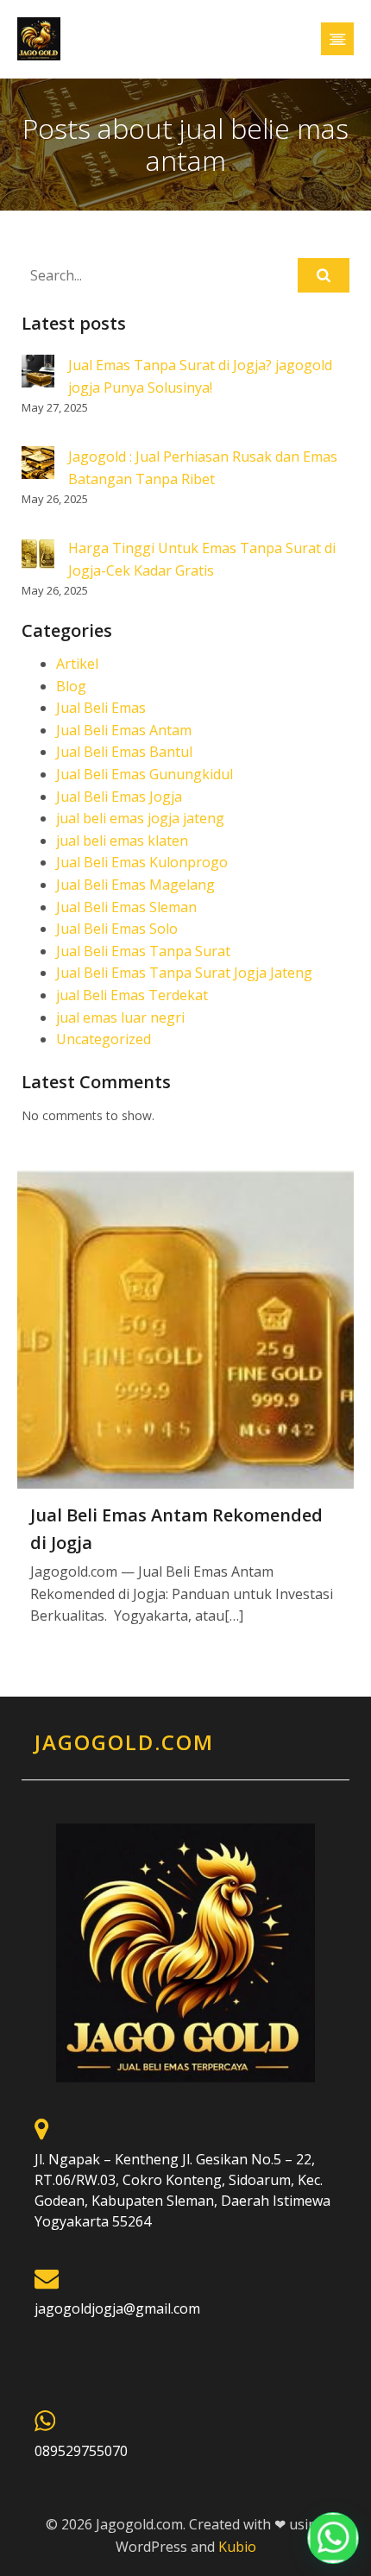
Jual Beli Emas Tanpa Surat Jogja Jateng (184, 973)
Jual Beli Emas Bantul (124, 752)
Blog (71, 686)
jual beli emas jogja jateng (140, 818)
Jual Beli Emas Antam (124, 730)
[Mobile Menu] (337, 39)
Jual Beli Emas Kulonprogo (142, 862)
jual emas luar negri (120, 1017)
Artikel (77, 664)
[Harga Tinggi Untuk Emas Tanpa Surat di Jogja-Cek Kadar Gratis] (38, 557)
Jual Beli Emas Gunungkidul (145, 774)
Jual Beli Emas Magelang (135, 885)
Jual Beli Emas (101, 708)
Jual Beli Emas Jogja (119, 797)
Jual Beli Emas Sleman (126, 907)
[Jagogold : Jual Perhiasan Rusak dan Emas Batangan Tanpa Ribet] (38, 465)
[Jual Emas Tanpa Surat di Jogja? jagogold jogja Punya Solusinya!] (38, 374)
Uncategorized (104, 1039)
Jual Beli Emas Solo (117, 929)
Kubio (237, 2547)
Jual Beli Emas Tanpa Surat (143, 951)
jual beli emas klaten (122, 841)
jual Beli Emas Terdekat (132, 995)
